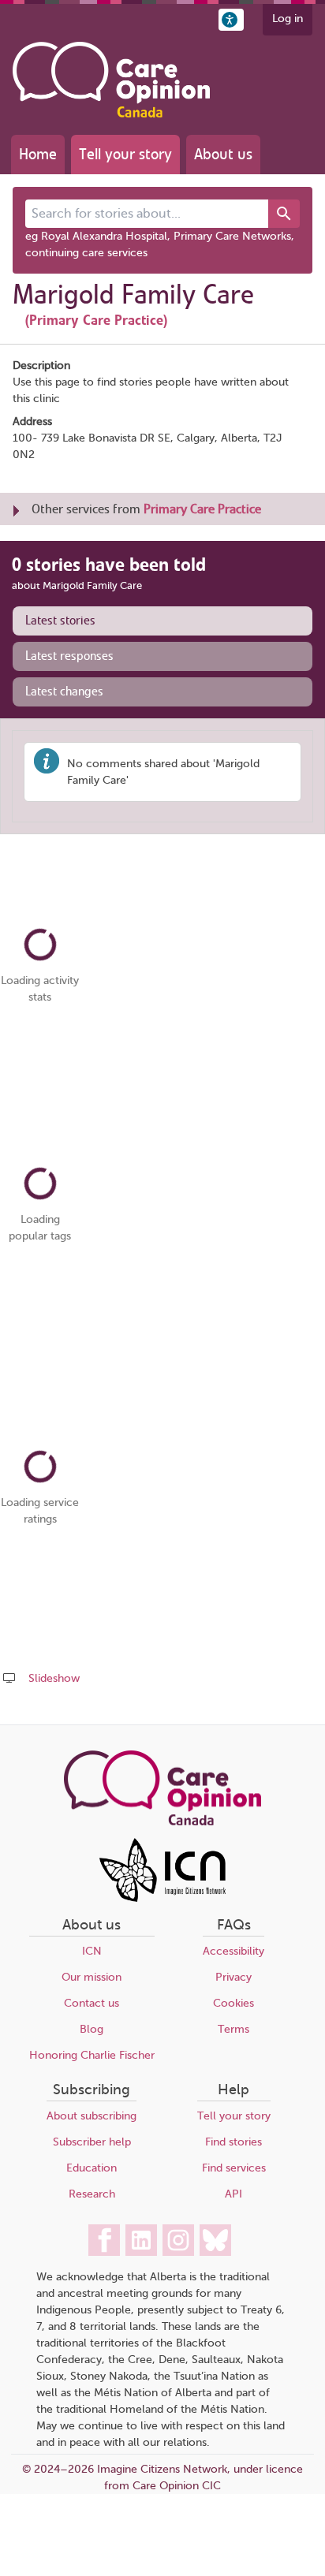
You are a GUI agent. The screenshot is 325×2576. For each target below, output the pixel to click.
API (233, 2194)
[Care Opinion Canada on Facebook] (104, 2240)
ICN (92, 1951)
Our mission (92, 1977)
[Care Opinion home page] (111, 80)
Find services (234, 2168)
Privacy (233, 1977)
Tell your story (125, 154)
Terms (233, 2029)
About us (223, 154)
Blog (92, 2029)
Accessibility (233, 1951)
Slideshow (54, 1678)
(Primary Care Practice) (96, 320)
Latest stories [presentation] (60, 621)
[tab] (162, 621)
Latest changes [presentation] (64, 692)
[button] (231, 20)
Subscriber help (92, 2142)
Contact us (92, 2003)
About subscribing (92, 2116)
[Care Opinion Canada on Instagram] (178, 2240)
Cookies (233, 2003)
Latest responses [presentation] (69, 656)
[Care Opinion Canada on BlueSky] (215, 2240)
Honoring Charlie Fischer (92, 2055)
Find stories (233, 2142)
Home (38, 154)
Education (92, 2168)
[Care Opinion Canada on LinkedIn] (141, 2240)
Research (92, 2194)
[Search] (284, 214)
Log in (288, 19)
